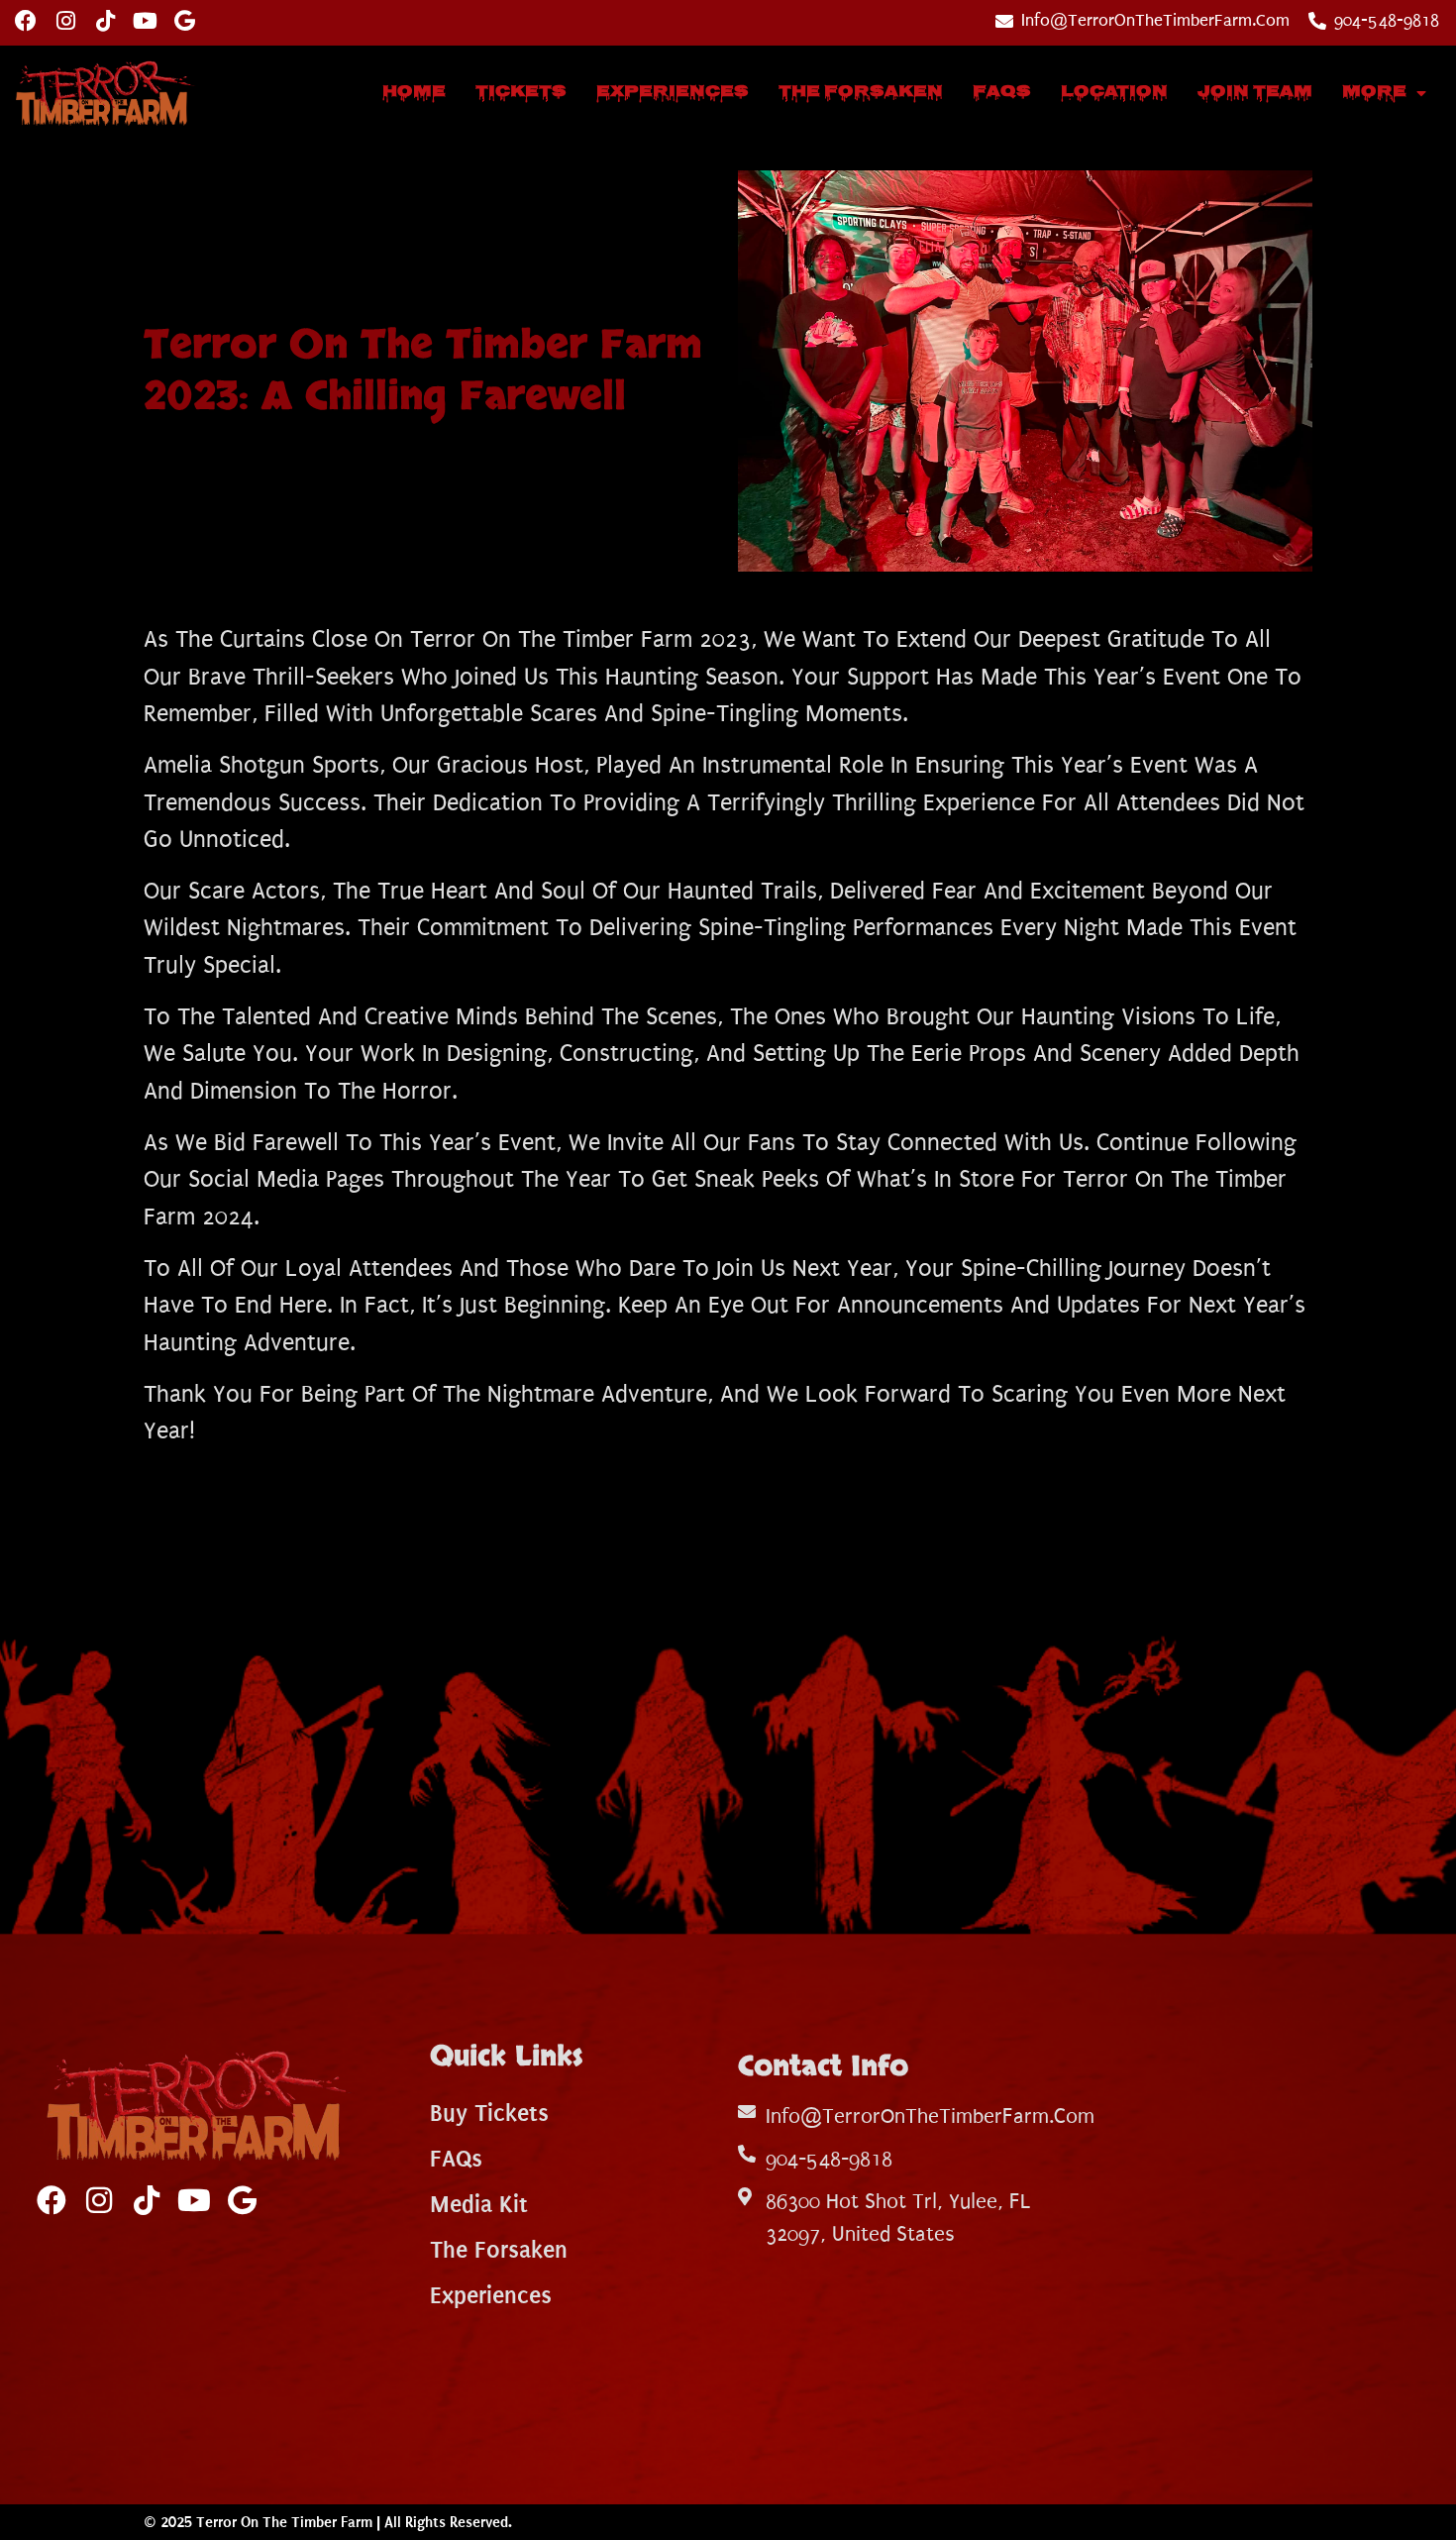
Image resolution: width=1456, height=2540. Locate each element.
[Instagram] (65, 21)
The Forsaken (861, 93)
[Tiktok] (105, 21)
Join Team (1255, 93)
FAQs (1002, 93)
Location (1114, 93)
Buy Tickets (489, 2113)
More (1374, 93)
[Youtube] (145, 21)
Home (414, 93)
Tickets (521, 93)
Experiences (673, 93)
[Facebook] (26, 21)
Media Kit (479, 2204)
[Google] (184, 21)
